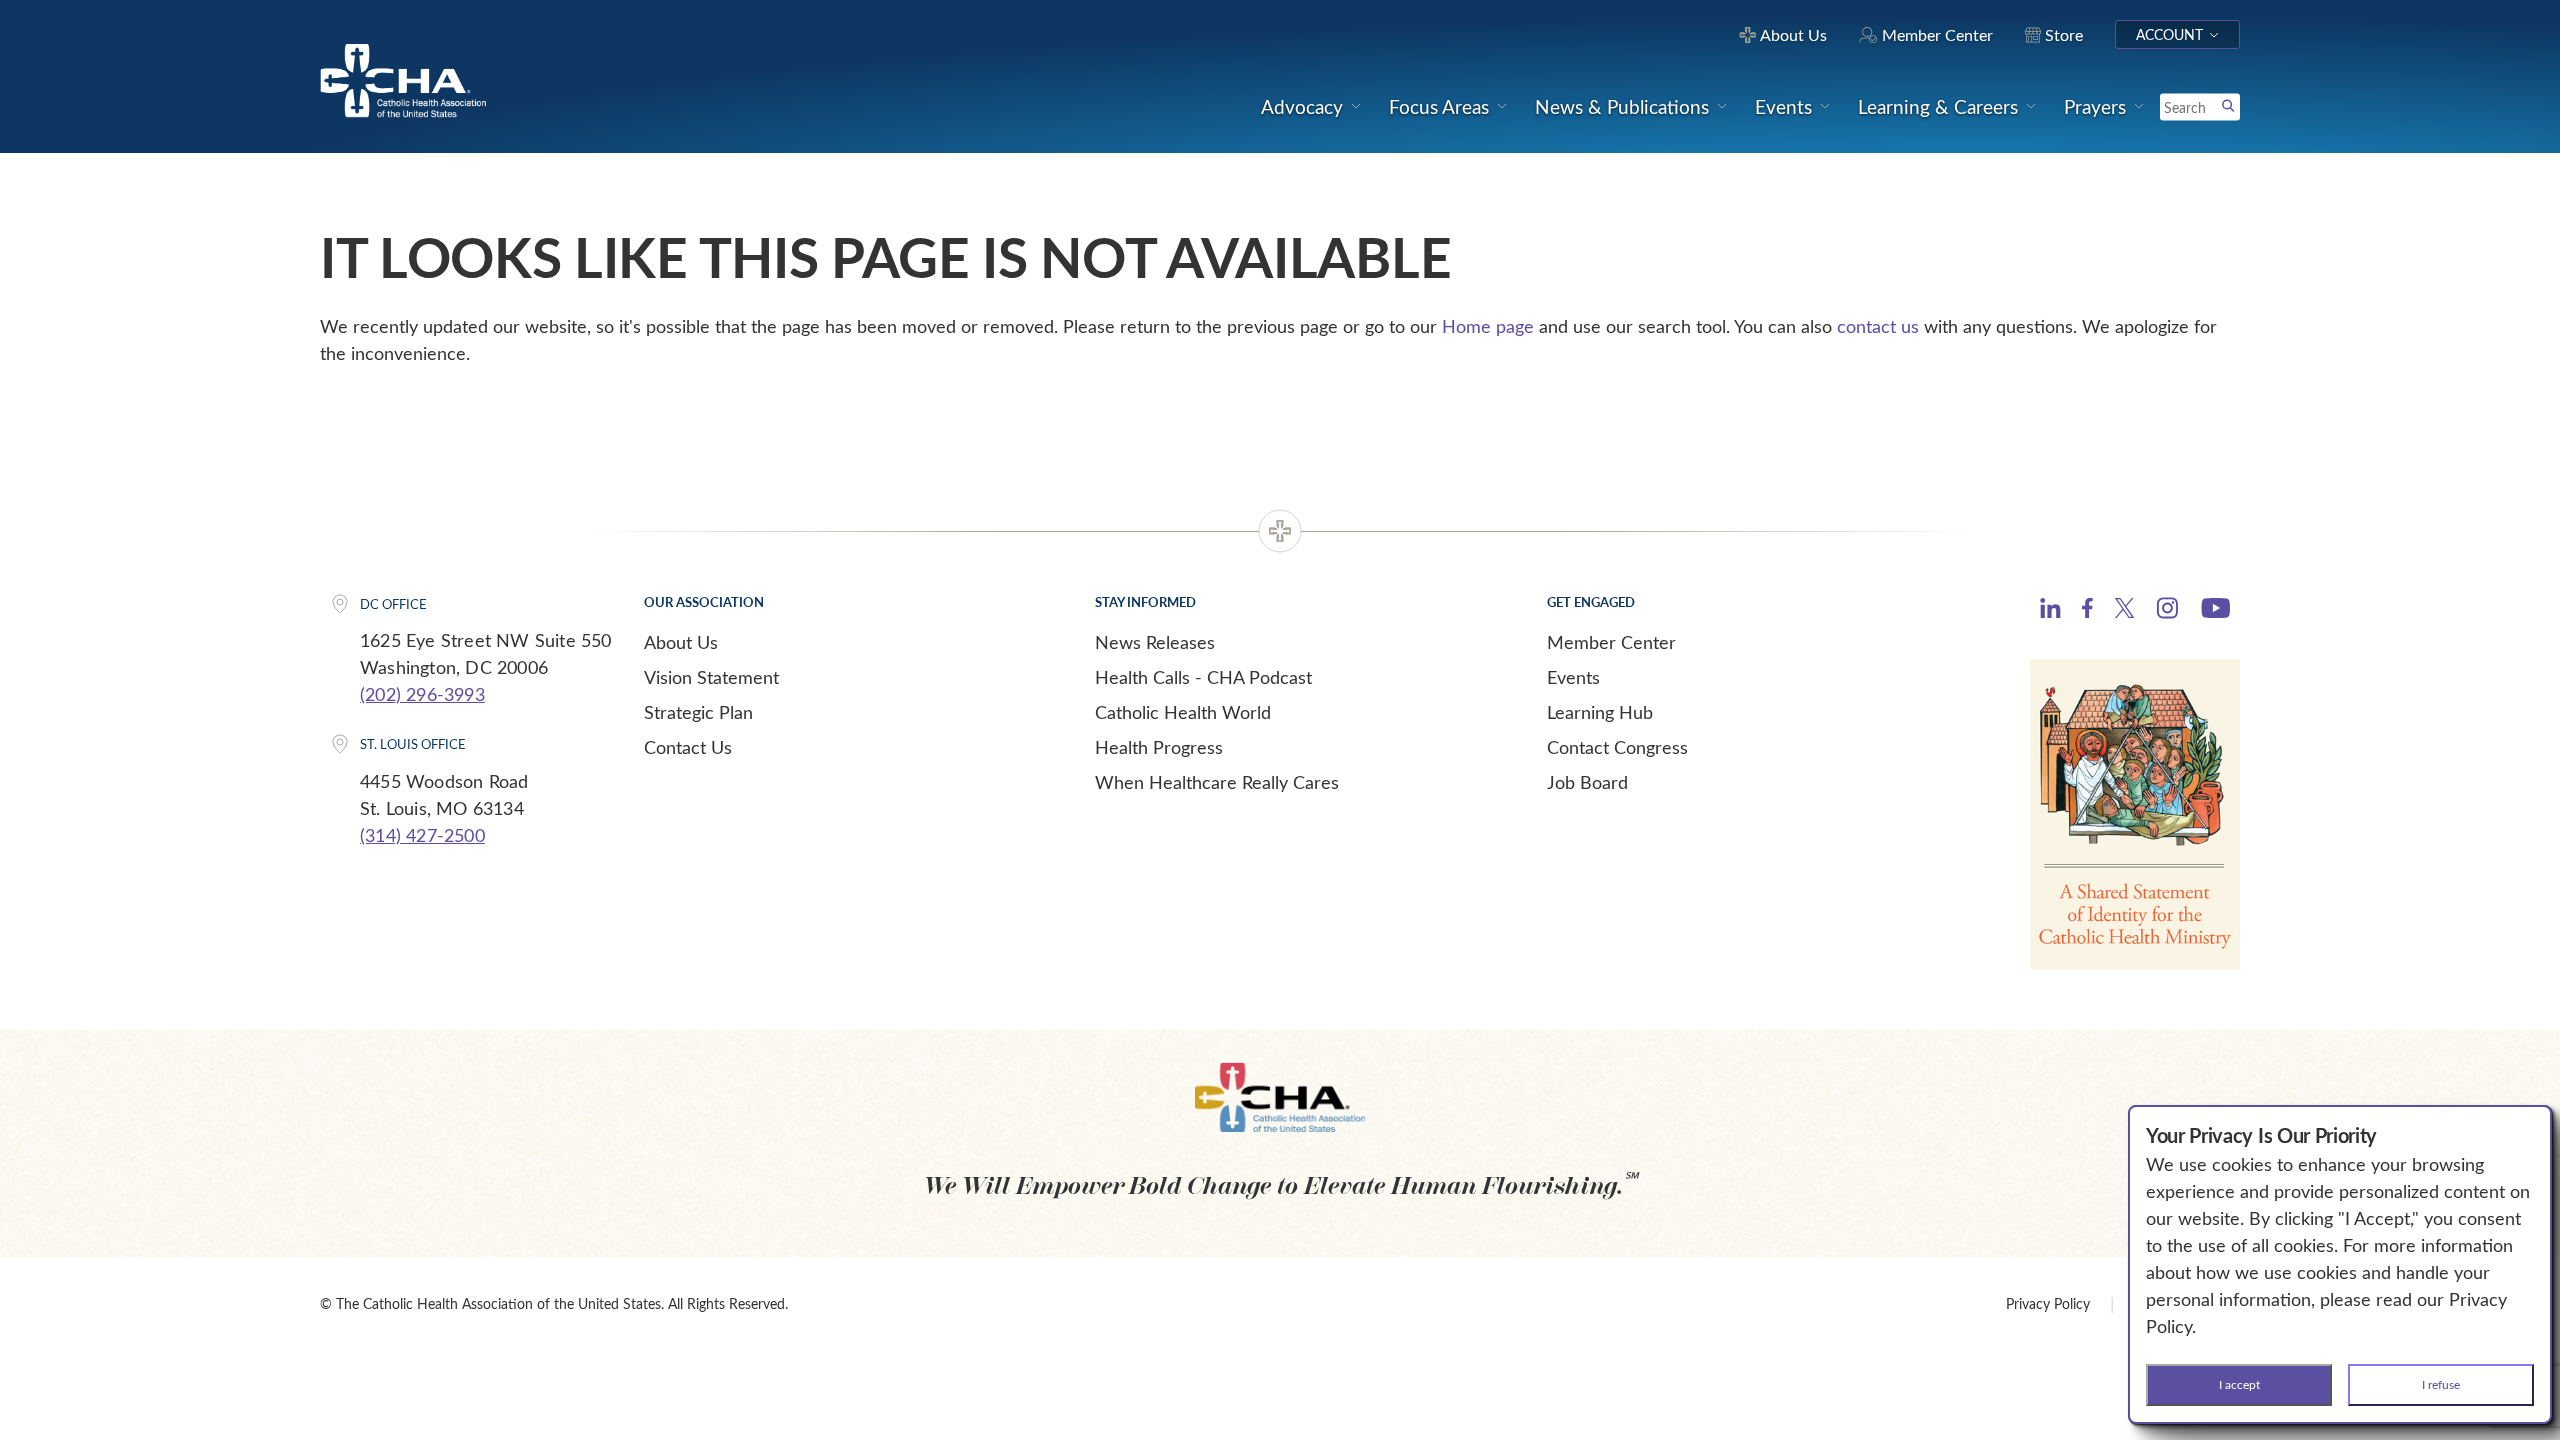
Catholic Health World (1183, 712)
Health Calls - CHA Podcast (1203, 677)
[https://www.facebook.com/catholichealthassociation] (2087, 611)
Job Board (1587, 782)
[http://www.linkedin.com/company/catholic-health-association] (2050, 611)
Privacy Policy (2048, 1303)
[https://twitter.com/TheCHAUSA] (2124, 611)
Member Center (1611, 642)
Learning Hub (1600, 712)
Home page (1488, 326)
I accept (2239, 1384)
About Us (681, 642)
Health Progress (1159, 747)
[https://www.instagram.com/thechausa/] (2167, 613)
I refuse (2441, 1384)
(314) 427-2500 (422, 835)
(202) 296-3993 (422, 694)
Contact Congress (1617, 747)
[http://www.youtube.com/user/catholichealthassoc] (2215, 611)
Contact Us (688, 747)
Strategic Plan (698, 712)
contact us (1878, 326)
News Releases (1155, 642)
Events (1573, 677)
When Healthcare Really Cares (1217, 782)
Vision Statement (711, 677)
